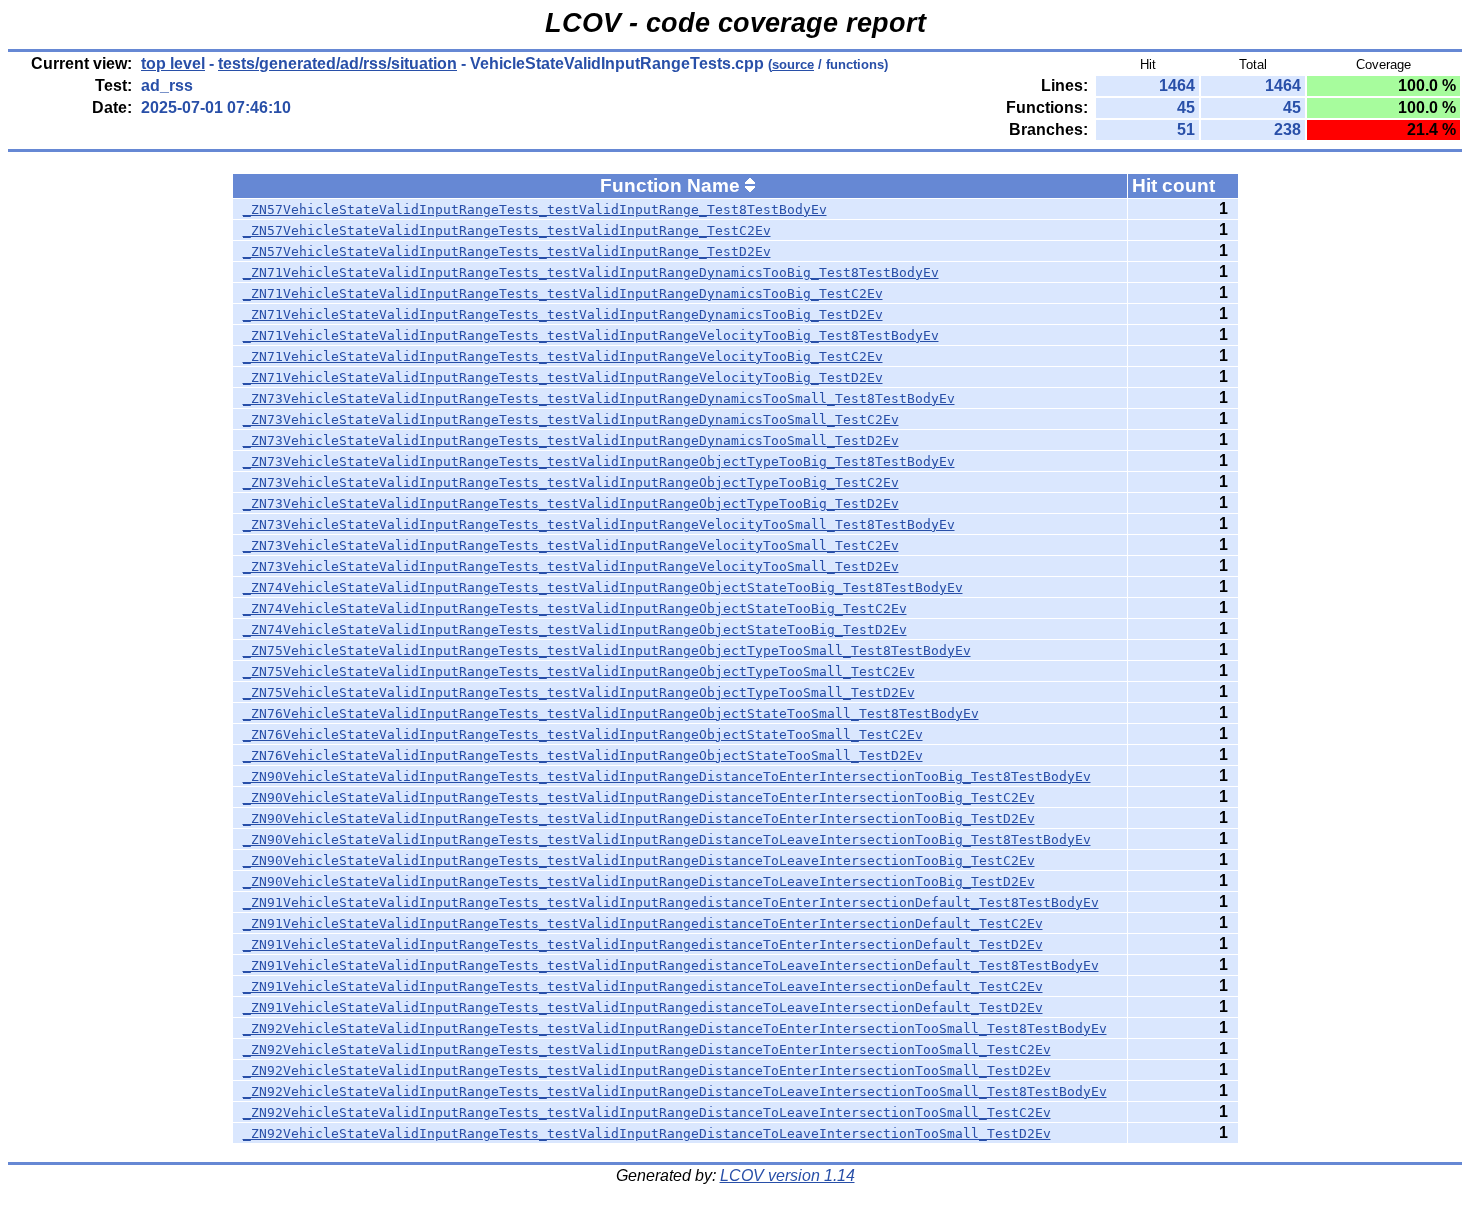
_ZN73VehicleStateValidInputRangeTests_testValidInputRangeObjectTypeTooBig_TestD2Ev (571, 503)
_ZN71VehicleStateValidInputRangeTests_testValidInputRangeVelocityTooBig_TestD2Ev (563, 377)
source (793, 64)
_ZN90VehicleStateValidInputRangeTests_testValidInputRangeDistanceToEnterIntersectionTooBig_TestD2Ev (639, 818)
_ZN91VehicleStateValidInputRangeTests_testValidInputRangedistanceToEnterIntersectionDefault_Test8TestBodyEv (671, 902)
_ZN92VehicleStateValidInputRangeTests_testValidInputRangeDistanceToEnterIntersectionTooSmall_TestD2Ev (647, 1070)
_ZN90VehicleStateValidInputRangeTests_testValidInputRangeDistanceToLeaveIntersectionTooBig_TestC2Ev (639, 860)
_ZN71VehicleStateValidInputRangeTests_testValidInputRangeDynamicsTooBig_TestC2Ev (563, 293)
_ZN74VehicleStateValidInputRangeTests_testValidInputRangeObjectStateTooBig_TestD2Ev (575, 629)
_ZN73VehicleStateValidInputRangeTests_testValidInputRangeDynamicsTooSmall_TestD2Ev (571, 440)
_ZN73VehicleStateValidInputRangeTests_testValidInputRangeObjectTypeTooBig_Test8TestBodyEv (599, 461)
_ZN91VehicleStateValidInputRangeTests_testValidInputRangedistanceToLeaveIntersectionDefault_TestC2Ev (643, 986)
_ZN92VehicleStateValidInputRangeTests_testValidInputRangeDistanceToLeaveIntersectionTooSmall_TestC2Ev (647, 1112)
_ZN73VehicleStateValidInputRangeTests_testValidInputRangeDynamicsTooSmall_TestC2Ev (571, 419)
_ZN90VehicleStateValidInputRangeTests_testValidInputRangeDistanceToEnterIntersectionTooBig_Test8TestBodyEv (667, 776)
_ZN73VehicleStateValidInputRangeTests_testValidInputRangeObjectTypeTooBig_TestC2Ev (571, 482)
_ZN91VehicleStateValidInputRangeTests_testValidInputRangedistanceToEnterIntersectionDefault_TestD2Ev (643, 944)
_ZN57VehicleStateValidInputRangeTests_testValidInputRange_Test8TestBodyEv (535, 209)
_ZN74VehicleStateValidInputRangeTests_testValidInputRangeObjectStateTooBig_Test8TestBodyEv (603, 587)
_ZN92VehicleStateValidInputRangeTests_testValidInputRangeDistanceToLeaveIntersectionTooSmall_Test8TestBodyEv (675, 1091)
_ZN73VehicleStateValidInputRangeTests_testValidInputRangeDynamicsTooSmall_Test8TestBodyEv (599, 398)
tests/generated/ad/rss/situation (337, 63)
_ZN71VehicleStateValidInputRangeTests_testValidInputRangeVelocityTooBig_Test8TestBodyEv (591, 335)
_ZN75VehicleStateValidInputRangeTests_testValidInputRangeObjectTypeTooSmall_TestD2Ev (579, 692)
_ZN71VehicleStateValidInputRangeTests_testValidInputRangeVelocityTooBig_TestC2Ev (563, 356)
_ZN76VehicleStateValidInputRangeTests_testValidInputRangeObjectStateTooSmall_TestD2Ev (583, 755)
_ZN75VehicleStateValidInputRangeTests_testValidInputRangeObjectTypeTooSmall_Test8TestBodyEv (607, 650)
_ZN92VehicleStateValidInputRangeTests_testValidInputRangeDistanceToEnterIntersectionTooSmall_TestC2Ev (647, 1049)
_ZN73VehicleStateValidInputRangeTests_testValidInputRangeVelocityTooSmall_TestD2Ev (571, 566)
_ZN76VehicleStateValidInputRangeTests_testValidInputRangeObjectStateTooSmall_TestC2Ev (583, 734)
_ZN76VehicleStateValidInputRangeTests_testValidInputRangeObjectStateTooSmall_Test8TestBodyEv (611, 713)
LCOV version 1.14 (787, 1175)
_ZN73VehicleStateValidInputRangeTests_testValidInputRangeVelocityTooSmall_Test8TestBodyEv (599, 524)
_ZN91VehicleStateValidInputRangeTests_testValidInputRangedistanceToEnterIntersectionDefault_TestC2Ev (643, 923)
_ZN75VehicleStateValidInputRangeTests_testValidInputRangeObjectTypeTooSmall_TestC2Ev (579, 671)
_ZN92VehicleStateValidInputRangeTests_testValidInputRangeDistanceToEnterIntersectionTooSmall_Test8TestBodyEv (675, 1028)
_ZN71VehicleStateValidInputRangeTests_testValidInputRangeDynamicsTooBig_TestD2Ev (563, 314)
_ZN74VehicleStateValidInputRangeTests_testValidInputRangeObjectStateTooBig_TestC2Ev (575, 608)
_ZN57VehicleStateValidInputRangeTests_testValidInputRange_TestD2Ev (507, 251)
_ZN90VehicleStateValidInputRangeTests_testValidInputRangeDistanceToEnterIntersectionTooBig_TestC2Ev (639, 797)
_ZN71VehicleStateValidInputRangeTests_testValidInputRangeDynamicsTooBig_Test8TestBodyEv (591, 272)
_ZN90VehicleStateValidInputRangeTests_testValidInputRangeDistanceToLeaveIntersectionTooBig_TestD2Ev (639, 881)
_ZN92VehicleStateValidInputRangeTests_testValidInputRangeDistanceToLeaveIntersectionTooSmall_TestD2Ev (647, 1133)
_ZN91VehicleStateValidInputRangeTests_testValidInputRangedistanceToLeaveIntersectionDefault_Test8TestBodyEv (671, 965)
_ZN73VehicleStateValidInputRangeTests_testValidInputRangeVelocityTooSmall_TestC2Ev (571, 545)
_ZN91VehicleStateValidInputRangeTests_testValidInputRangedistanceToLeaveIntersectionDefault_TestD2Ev (643, 1007)
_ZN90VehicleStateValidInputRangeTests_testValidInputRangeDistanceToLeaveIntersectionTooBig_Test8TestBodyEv (667, 839)
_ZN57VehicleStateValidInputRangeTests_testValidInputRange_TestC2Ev (507, 230)
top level (173, 63)
